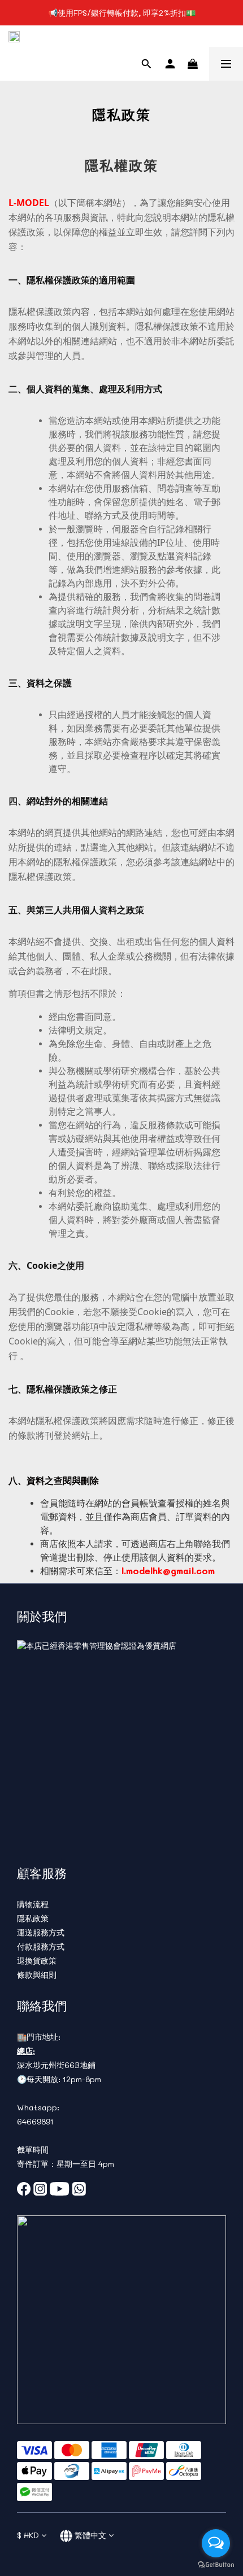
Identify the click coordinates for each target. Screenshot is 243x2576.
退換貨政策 (37, 1961)
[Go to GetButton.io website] (216, 2565)
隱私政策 (33, 1918)
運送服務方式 (41, 1932)
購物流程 (33, 1904)
